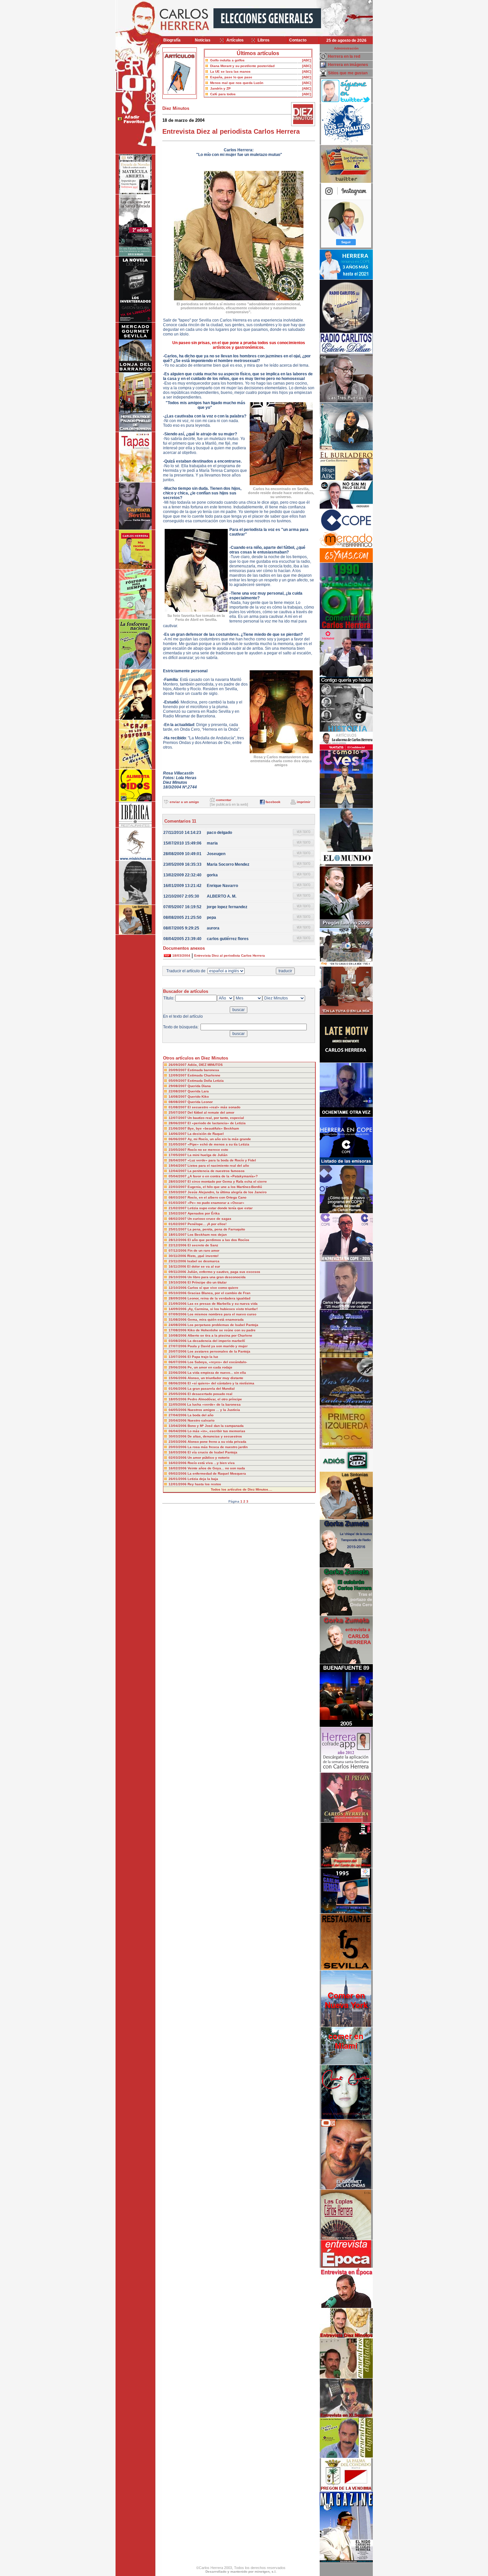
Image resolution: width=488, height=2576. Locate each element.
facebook (273, 802)
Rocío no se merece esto (208, 1150)
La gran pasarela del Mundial (211, 1389)
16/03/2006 (178, 1452)
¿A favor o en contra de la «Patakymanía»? (223, 1176)
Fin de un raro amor (203, 1251)
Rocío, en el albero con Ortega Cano (217, 1197)
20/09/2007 (178, 1070)
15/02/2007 (178, 1213)
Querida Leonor (200, 1102)
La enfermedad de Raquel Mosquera (217, 1473)
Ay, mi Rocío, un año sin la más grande (219, 1139)
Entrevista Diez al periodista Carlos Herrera (230, 956)
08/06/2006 (178, 1383)
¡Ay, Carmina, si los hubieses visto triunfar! (223, 1309)
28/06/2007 (178, 1123)
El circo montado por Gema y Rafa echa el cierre (227, 1181)
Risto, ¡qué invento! (203, 1256)
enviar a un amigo (184, 802)
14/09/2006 (178, 1309)
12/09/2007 (178, 1075)
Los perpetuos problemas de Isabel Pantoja (223, 1325)
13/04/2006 (178, 1426)
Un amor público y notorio (208, 1458)
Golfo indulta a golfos (227, 60)
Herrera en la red (344, 56)
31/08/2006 (178, 1320)
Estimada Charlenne (204, 1075)
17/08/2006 (178, 1330)
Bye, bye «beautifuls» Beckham (213, 1128)
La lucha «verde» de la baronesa (214, 1404)
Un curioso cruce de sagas (209, 1219)
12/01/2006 (178, 1484)
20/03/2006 (178, 1447)
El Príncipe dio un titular (207, 1282)
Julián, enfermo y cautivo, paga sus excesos (224, 1272)
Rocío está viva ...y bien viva (211, 1463)
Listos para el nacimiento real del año (218, 1166)
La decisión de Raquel (206, 1134)
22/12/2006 (178, 1245)
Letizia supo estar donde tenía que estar (220, 1208)
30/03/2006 (178, 1436)
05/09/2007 (178, 1081)
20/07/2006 (178, 1351)
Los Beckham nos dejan (207, 1235)
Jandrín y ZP (220, 88)
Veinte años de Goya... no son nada (216, 1468)
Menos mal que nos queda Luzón (237, 83)
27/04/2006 (178, 1415)
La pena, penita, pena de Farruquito (216, 1229)
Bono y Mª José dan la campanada (216, 1426)
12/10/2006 (178, 1288)
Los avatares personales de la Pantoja (219, 1351)
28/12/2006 (178, 1240)
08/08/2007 (178, 1102)
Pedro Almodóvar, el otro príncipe (215, 1399)
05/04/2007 (178, 1176)
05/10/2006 (178, 1293)
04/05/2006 (178, 1410)
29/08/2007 (178, 1086)
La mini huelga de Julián (207, 1155)
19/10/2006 (178, 1282)
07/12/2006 (178, 1251)
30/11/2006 (178, 1256)
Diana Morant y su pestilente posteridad (242, 66)
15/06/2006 (178, 1378)
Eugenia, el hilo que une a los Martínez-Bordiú (225, 1187)
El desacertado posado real (210, 1394)
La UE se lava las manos (230, 72)
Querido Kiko (198, 1097)
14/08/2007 (178, 1097)
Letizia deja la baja (203, 1479)
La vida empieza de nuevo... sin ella (217, 1373)
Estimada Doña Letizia (206, 1081)
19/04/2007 (178, 1166)
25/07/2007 (178, 1112)
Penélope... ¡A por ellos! (207, 1224)
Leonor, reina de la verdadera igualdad (219, 1298)
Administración (346, 48)
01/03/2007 (178, 1203)
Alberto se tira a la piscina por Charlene (220, 1335)
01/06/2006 (178, 1389)
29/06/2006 (178, 1367)
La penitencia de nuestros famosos (216, 1171)
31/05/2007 (178, 1144)
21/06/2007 (178, 1128)
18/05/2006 (178, 1399)
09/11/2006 (178, 1272)
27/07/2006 (178, 1346)
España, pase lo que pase (231, 77)
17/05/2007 (178, 1155)
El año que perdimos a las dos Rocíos (218, 1240)
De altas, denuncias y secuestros (215, 1436)
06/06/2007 (178, 1139)
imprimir (304, 802)
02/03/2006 (178, 1458)
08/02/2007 (178, 1219)
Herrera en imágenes (348, 65)
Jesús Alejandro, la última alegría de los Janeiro (227, 1192)
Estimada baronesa (203, 1070)
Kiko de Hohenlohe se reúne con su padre (222, 1330)
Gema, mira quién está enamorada (216, 1320)
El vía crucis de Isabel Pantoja (212, 1452)
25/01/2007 (178, 1229)
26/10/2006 (178, 1277)
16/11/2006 (178, 1266)
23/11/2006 (178, 1261)
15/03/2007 (178, 1192)
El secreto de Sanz (203, 1245)
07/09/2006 (178, 1314)
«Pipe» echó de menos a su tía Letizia (218, 1144)
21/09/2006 (178, 1304)
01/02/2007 (178, 1224)
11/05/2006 (178, 1404)
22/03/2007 (178, 1187)
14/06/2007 (178, 1134)
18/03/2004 (181, 956)
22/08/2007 (178, 1091)
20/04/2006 (178, 1420)
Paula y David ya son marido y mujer (218, 1346)
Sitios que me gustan (348, 73)
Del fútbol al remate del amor (211, 1112)
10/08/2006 (178, 1335)
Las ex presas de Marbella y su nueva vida (223, 1304)
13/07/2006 (178, 1357)
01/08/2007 (178, 1107)
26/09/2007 (178, 1065)
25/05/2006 (178, 1394)
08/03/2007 (178, 1197)
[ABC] (307, 60)
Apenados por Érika (204, 1213)
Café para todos (223, 94)
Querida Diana (199, 1086)
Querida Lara (198, 1091)
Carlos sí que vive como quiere (213, 1288)
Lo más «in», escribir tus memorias (216, 1431)
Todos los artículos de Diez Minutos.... (242, 1489)
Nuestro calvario (201, 1420)
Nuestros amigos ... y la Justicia (214, 1410)
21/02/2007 (178, 1208)
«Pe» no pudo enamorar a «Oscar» (216, 1203)
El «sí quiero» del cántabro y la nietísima (221, 1383)
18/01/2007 (178, 1235)
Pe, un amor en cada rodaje (210, 1367)
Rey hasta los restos (204, 1484)
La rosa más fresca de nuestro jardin (218, 1447)
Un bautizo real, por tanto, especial (216, 1118)
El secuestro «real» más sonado (214, 1107)
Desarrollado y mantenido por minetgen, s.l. (241, 2572)
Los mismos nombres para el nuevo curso (222, 1314)
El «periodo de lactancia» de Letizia (217, 1123)
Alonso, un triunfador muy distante (215, 1378)
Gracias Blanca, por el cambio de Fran (219, 1293)
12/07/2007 (178, 1118)
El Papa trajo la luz (203, 1357)
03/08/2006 (178, 1341)
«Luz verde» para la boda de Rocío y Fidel (222, 1160)
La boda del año (201, 1415)
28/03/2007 (178, 1181)
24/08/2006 (178, 1325)
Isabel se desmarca (203, 1261)
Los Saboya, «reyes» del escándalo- (217, 1362)
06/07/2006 (178, 1362)
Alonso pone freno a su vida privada (217, 1442)
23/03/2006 (178, 1442)
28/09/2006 (178, 1298)
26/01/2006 (178, 1479)
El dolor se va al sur (204, 1266)
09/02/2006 (178, 1473)
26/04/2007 (178, 1160)
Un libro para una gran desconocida (217, 1277)
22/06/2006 (178, 1373)
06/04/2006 (178, 1431)
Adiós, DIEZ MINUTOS (205, 1065)
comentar (224, 800)
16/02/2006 (178, 1463)
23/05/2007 (178, 1150)
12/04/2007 (178, 1171)
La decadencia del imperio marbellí (216, 1341)
